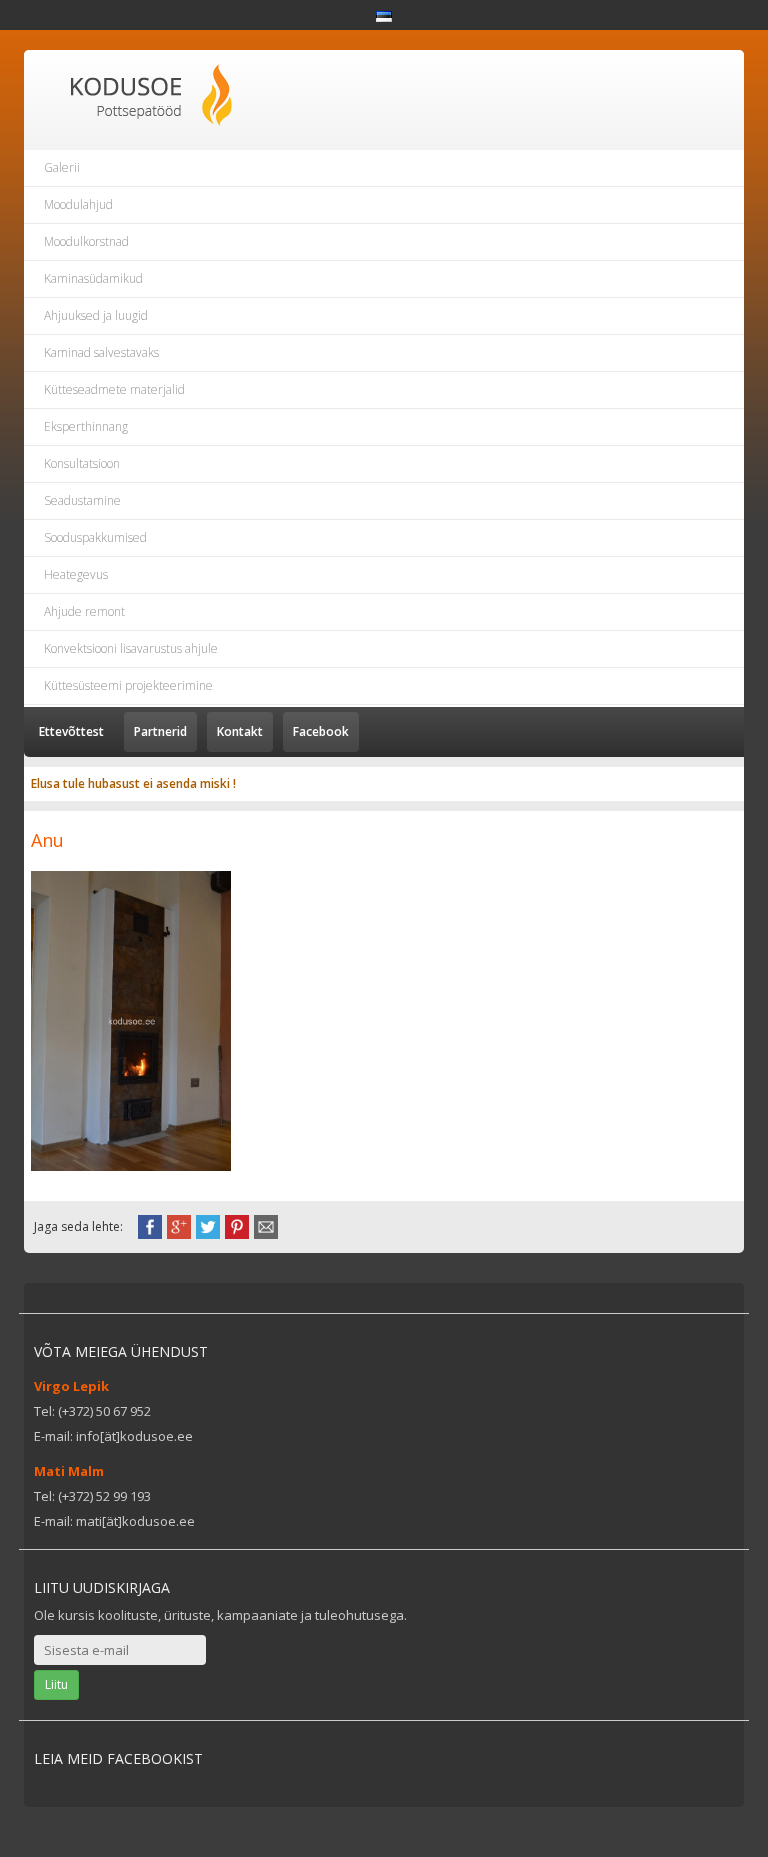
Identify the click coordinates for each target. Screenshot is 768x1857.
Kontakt (240, 731)
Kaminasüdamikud (93, 278)
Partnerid (160, 731)
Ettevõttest (71, 731)
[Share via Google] (179, 1225)
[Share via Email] (266, 1225)
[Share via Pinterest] (237, 1225)
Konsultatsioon (82, 463)
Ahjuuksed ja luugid (96, 315)
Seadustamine (82, 500)
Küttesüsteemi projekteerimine (128, 685)
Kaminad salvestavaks (101, 352)
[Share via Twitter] (208, 1225)
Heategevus (76, 574)
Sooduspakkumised (95, 537)
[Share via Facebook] (150, 1225)
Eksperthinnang (86, 426)
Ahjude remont (84, 611)
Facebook (321, 731)
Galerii (62, 167)
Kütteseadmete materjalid (114, 389)
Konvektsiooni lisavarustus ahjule (131, 648)
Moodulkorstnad (86, 241)
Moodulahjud (78, 204)
